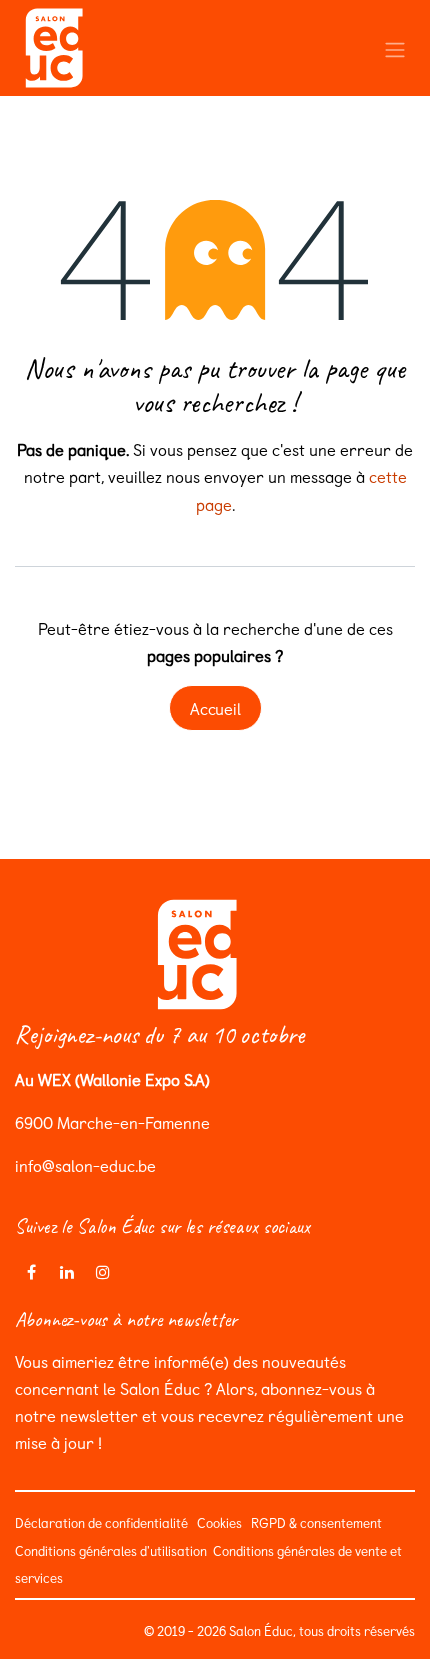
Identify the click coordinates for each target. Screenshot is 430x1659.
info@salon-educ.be (85, 1165)
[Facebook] (31, 1272)
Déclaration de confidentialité (101, 1522)
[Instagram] (103, 1272)
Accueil (215, 708)
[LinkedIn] (67, 1272)
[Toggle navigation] (395, 47)
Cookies (219, 1522)
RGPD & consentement (315, 1522)
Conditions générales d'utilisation (111, 1550)
